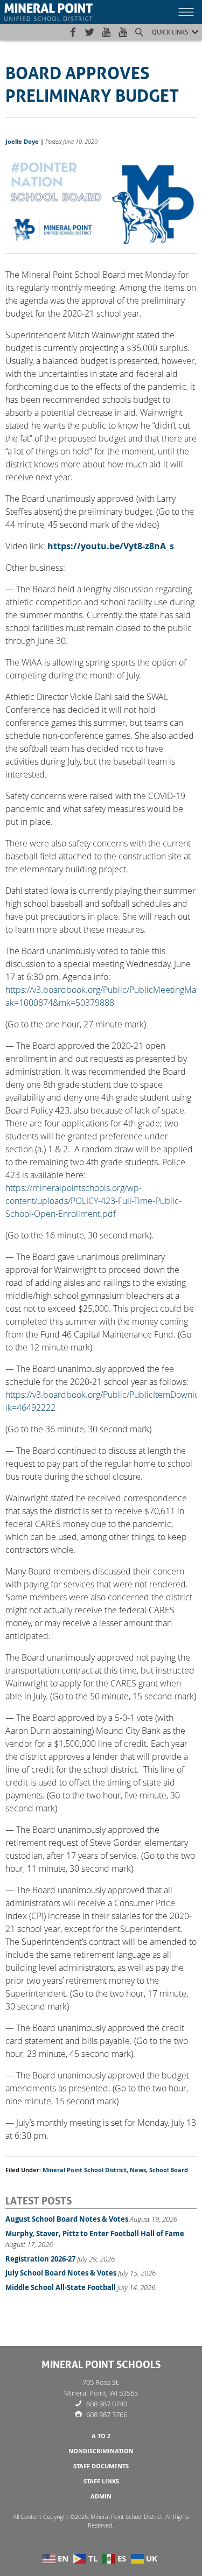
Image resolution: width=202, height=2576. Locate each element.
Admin (101, 2496)
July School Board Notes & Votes (61, 2273)
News (138, 2170)
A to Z (101, 2436)
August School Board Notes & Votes (67, 2219)
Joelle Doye (22, 142)
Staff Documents (101, 2466)
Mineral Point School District (85, 2170)
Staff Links (101, 2481)
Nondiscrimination (101, 2451)
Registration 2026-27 (40, 2259)
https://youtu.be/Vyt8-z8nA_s (111, 546)
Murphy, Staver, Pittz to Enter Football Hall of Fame (95, 2234)
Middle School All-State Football (61, 2287)
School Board (169, 2170)
